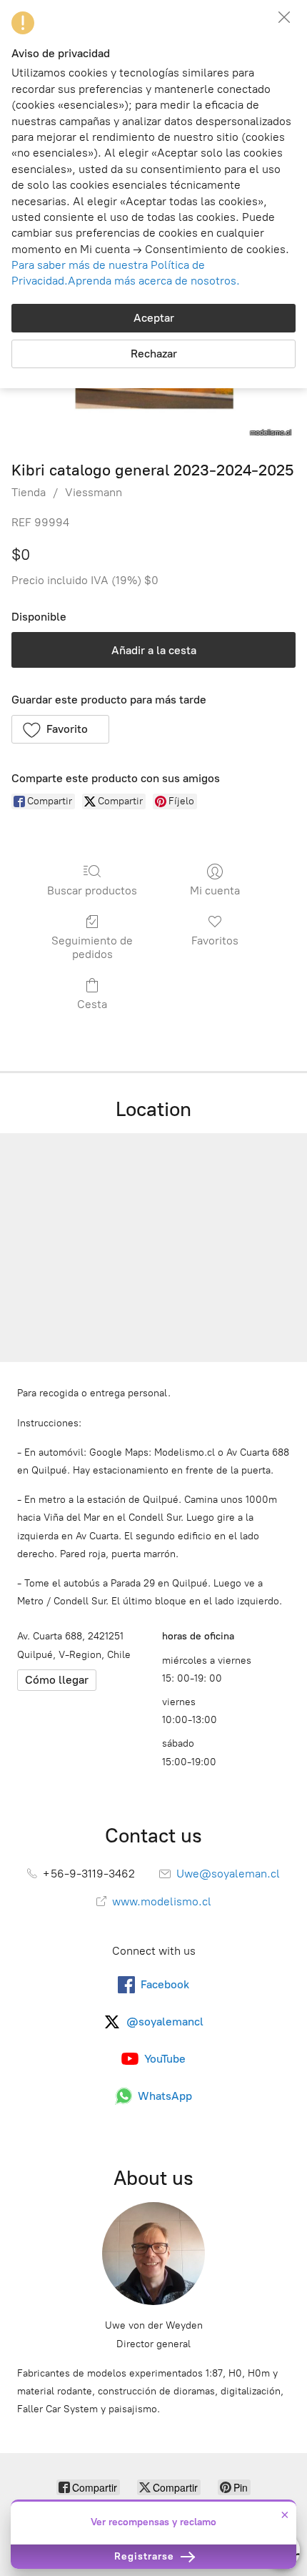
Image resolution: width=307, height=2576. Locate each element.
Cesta (92, 1004)
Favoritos (215, 941)
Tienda (29, 492)
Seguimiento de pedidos (92, 947)
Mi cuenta (215, 890)
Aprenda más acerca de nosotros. (154, 281)
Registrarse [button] (146, 2556)
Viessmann (94, 492)
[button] (60, 729)
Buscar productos (92, 890)
